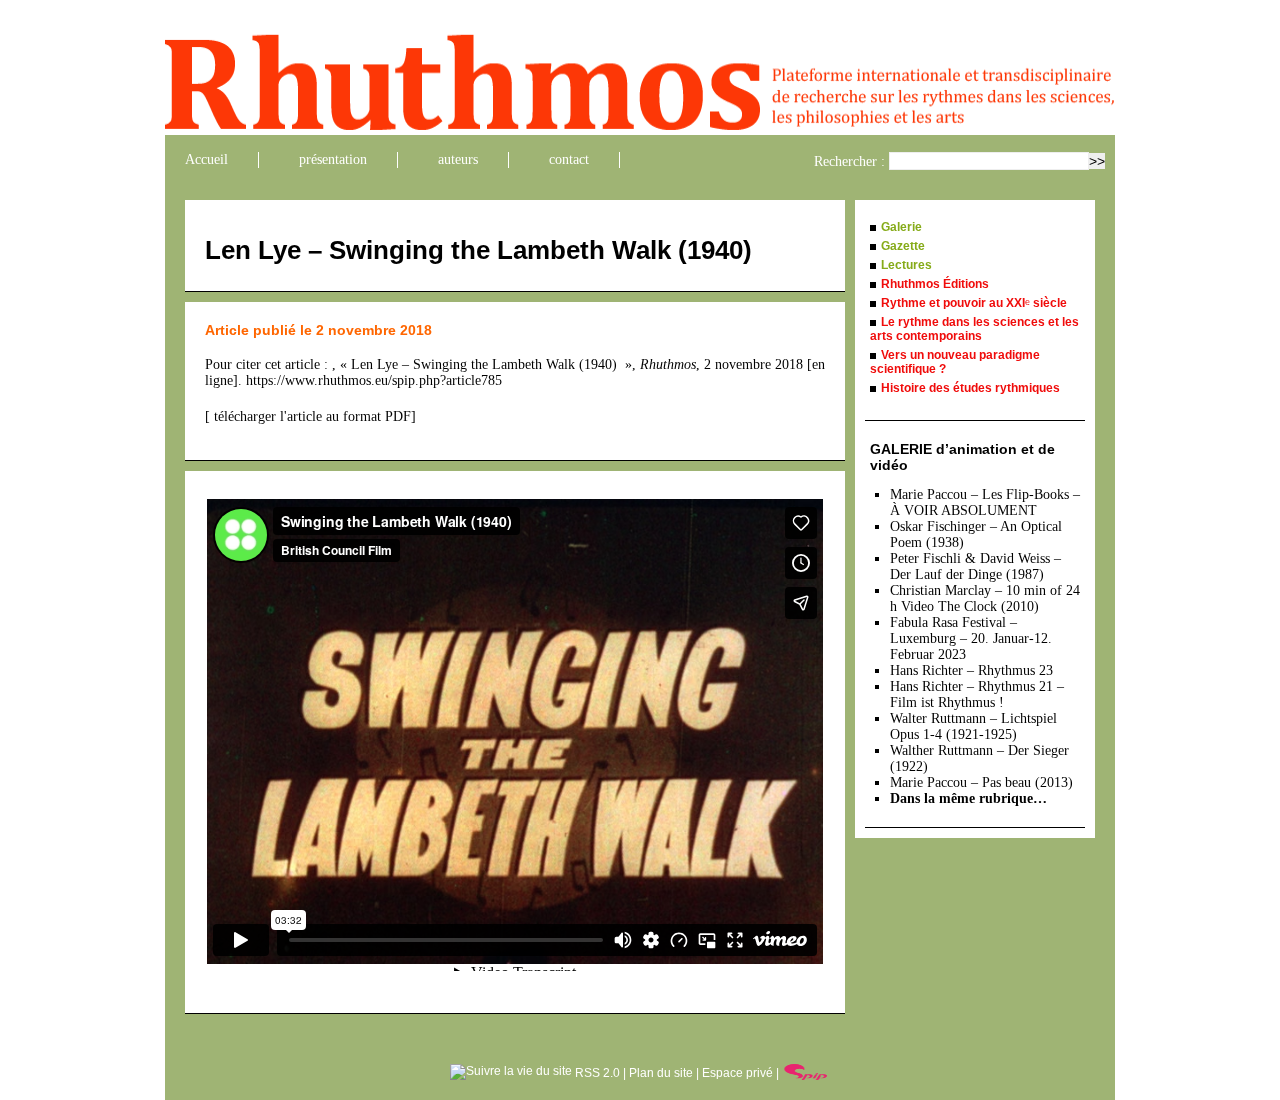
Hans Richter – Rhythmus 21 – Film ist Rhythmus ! (977, 694)
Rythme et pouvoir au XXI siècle (974, 303)
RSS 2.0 (596, 1073)
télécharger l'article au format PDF (310, 416)
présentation (333, 159)
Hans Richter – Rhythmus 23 (971, 670)
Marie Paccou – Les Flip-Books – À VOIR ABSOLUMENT (985, 502)
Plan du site (661, 1073)
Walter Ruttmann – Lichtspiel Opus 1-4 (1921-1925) (973, 726)
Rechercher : (849, 161)
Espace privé (737, 1073)
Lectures (906, 265)
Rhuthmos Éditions (935, 284)
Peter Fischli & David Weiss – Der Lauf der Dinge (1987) (975, 566)
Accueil (206, 159)
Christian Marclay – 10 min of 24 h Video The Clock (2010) (985, 598)
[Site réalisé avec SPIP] (806, 1073)
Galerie (901, 227)
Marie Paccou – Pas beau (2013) (981, 782)
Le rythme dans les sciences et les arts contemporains (974, 329)
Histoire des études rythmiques (970, 388)
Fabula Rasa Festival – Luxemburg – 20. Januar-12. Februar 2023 (971, 638)
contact (569, 159)
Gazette (903, 246)
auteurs (458, 159)
